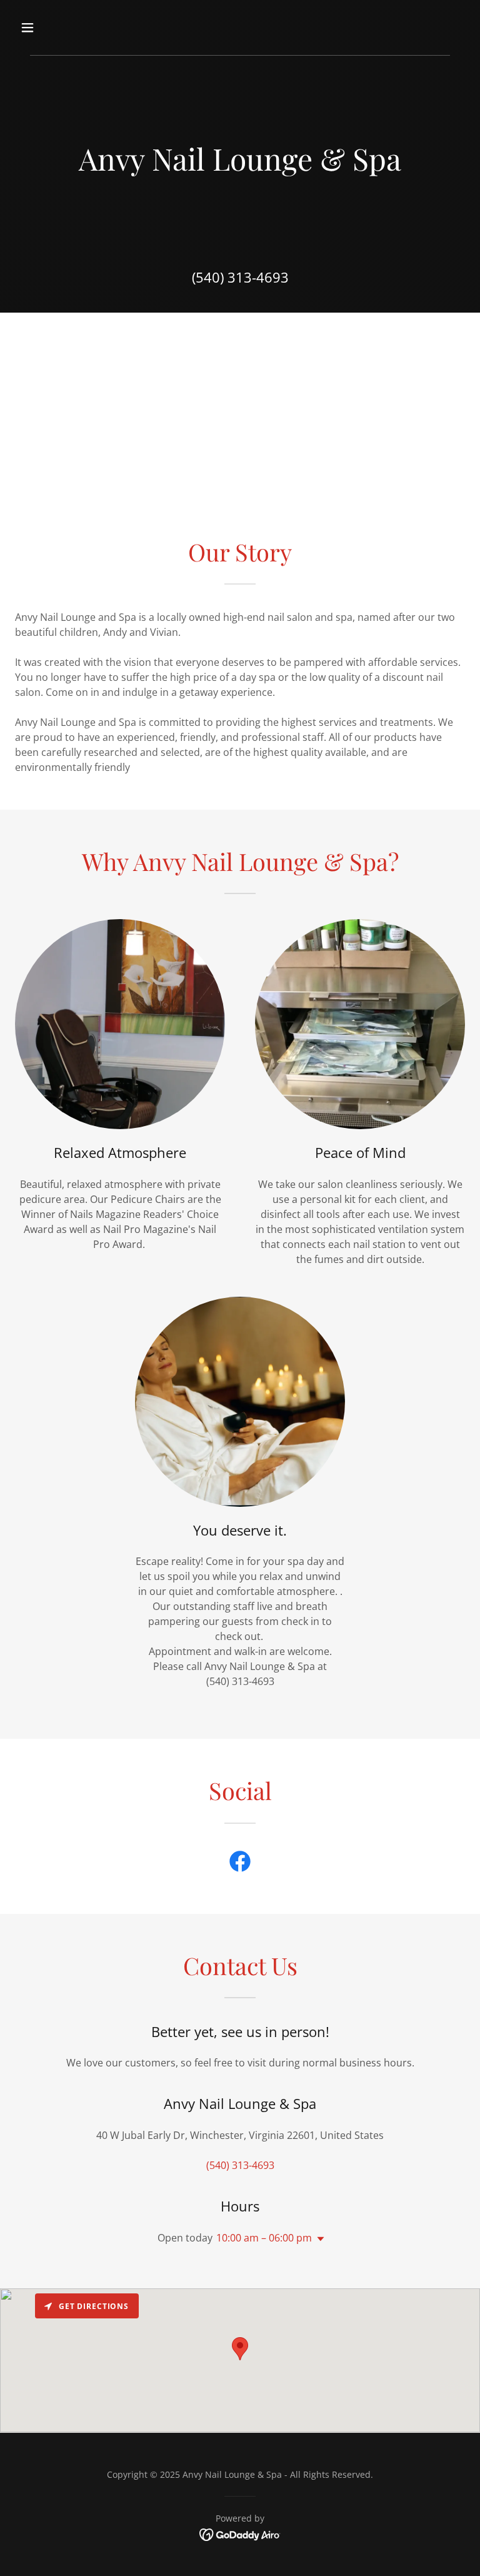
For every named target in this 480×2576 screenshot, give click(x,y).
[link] (240, 1864)
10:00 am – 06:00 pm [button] (264, 2238)
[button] (67, 28)
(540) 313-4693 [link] (240, 277)
